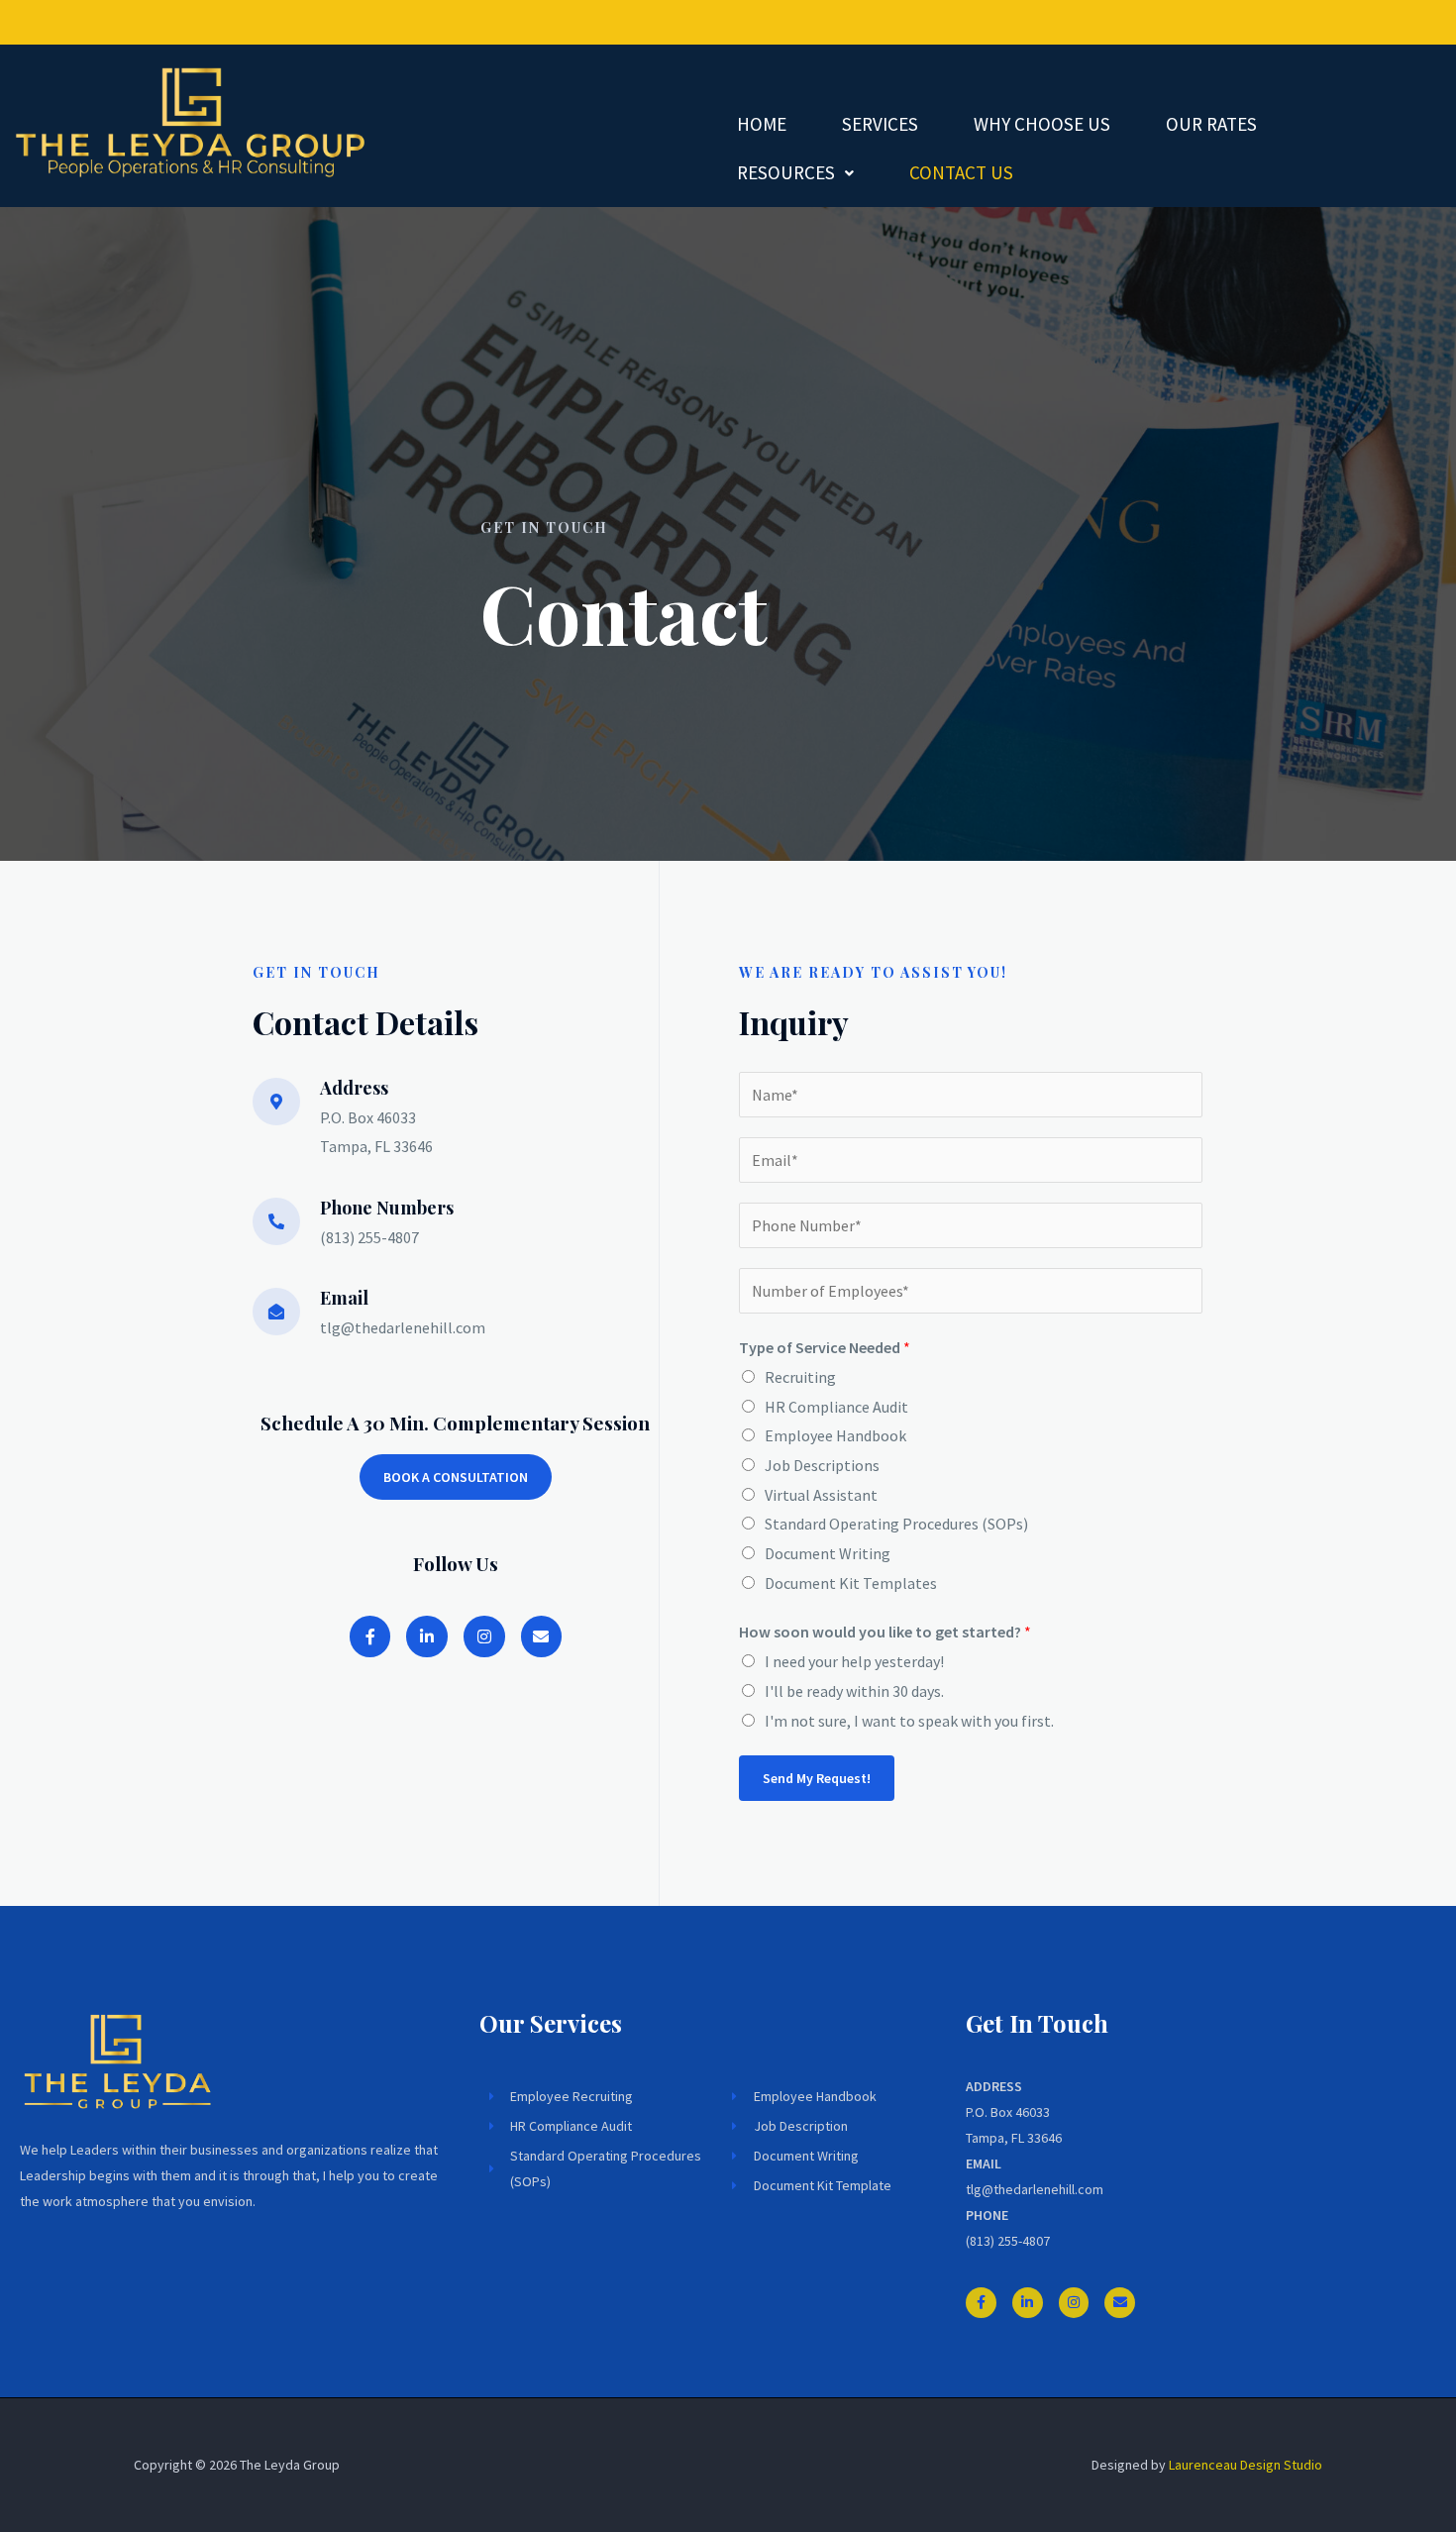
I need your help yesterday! (854, 1661)
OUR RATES (1211, 124)
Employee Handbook (835, 1435)
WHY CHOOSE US (1042, 124)
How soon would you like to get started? (885, 1632)
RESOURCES (786, 172)
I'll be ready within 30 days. (854, 1691)
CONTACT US (961, 172)
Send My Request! (817, 1778)
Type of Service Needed (825, 1347)
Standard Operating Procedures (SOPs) (896, 1524)
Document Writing (828, 1553)
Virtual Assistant (821, 1495)
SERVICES (880, 124)
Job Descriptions (822, 1465)
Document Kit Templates (851, 1583)
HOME (762, 124)
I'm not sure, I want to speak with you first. (909, 1721)
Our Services (551, 2023)
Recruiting (800, 1377)
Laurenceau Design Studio (1246, 2465)
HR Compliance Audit (836, 1407)
